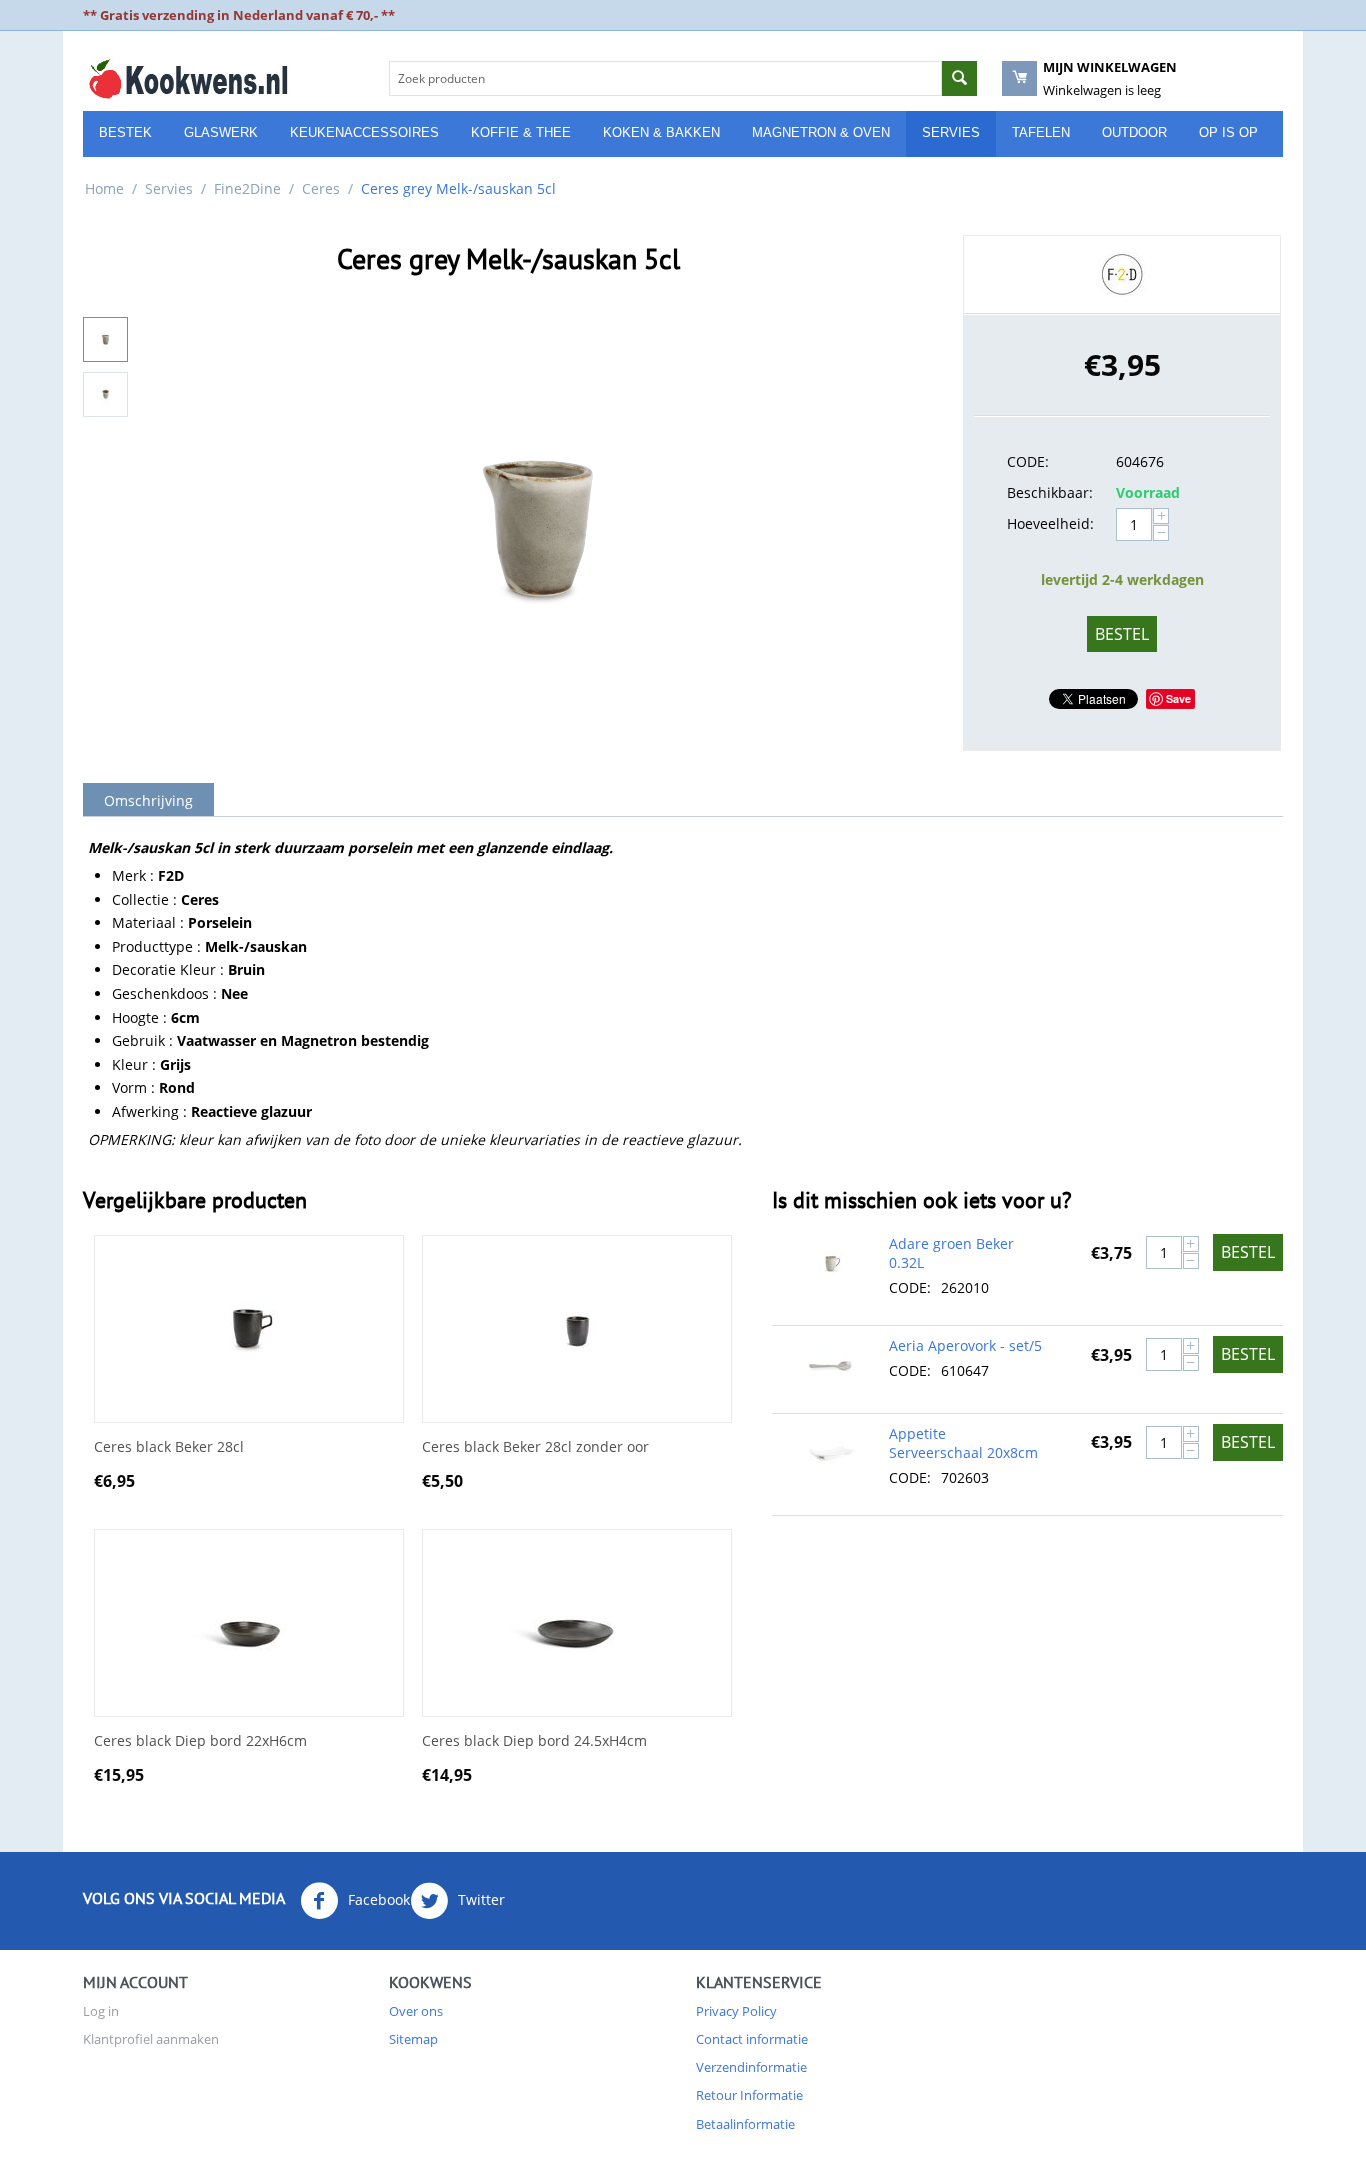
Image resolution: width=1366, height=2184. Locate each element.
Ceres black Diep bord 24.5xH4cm (534, 1741)
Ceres (321, 188)
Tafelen (1041, 132)
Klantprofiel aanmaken (151, 2039)
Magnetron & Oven (821, 132)
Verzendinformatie (751, 2067)
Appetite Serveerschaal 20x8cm (963, 1443)
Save (1178, 698)
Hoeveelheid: (1050, 523)
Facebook (377, 1899)
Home (104, 188)
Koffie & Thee (521, 132)
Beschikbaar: (1050, 492)
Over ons (416, 2011)
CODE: (1028, 461)
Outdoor (1134, 132)
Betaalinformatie (745, 2124)
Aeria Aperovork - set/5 (965, 1345)
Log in (101, 2011)
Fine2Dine (247, 188)
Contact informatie (752, 2039)
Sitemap (413, 2039)
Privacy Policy (736, 2011)
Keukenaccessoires (364, 132)
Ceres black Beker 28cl (169, 1447)
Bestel (1122, 634)
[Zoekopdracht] (959, 78)
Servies (951, 132)
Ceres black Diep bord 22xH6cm (200, 1741)
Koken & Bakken (661, 132)
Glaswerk (221, 132)
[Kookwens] (188, 78)
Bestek (125, 132)
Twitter (479, 1899)
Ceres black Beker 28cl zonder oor (535, 1447)
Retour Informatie (749, 2095)
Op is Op (1228, 132)
